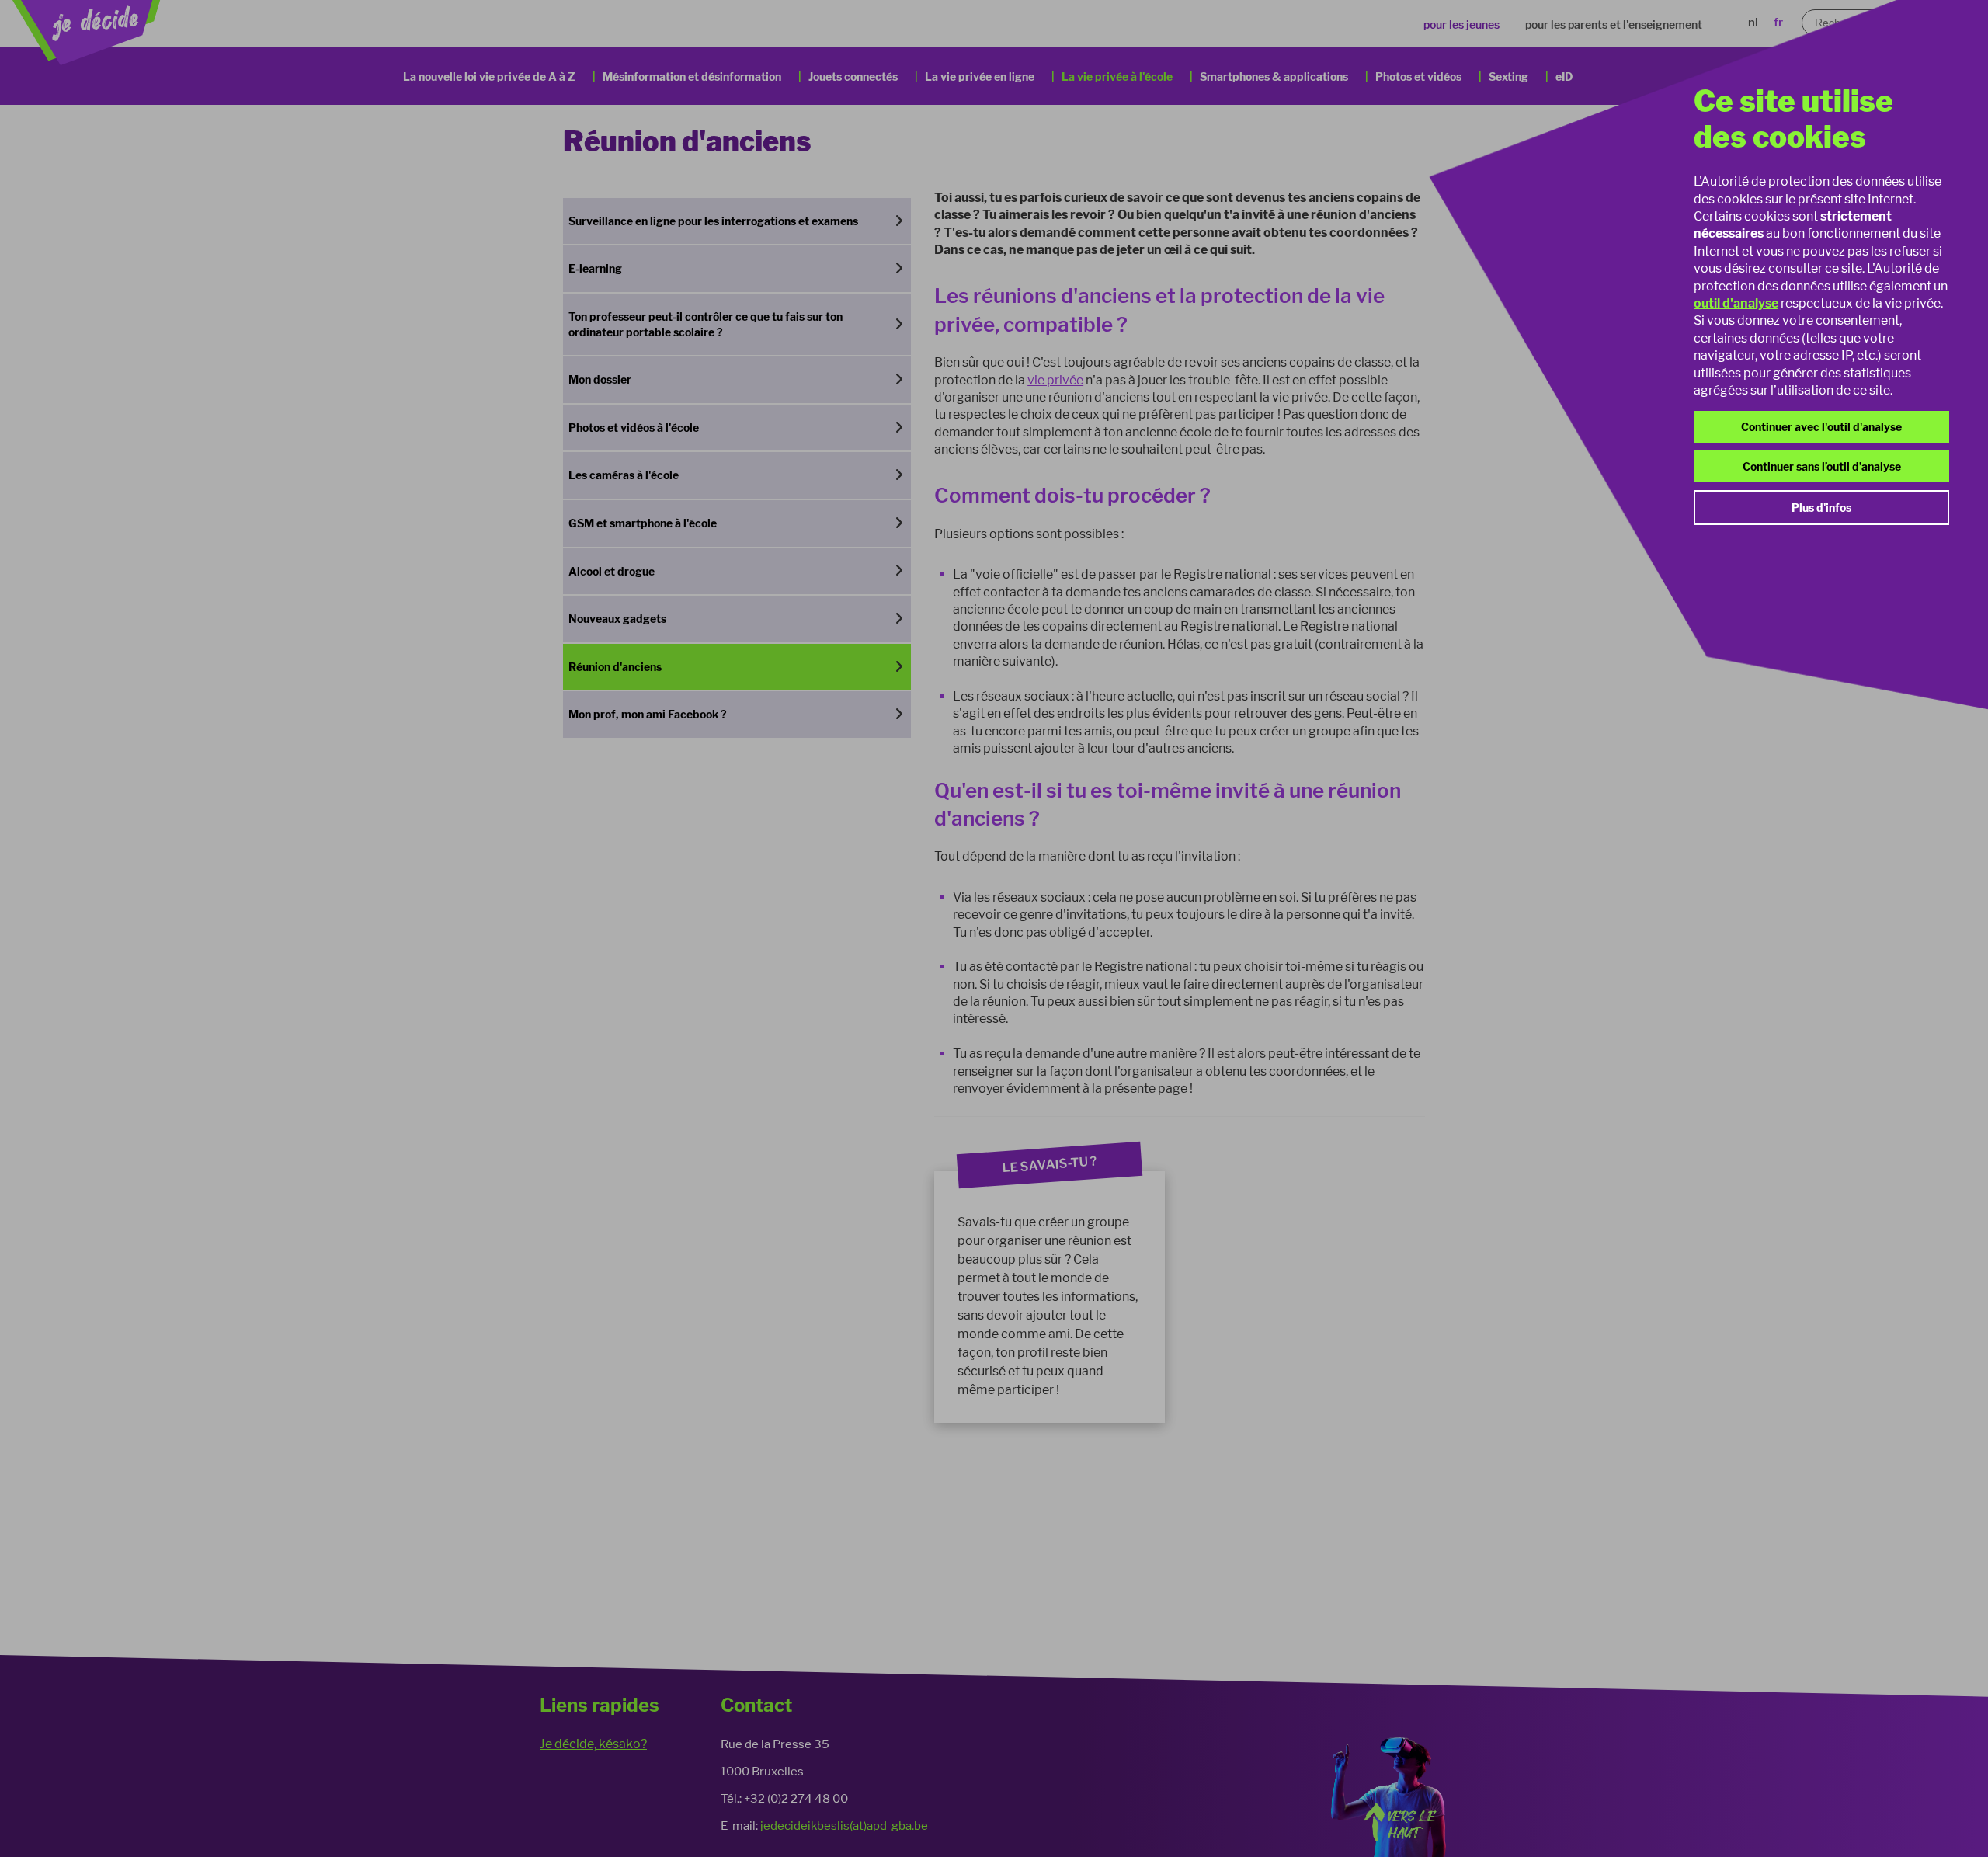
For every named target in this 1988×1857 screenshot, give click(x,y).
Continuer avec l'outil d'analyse (1821, 427)
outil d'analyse (1736, 303)
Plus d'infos (1821, 508)
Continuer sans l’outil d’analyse (1822, 466)
